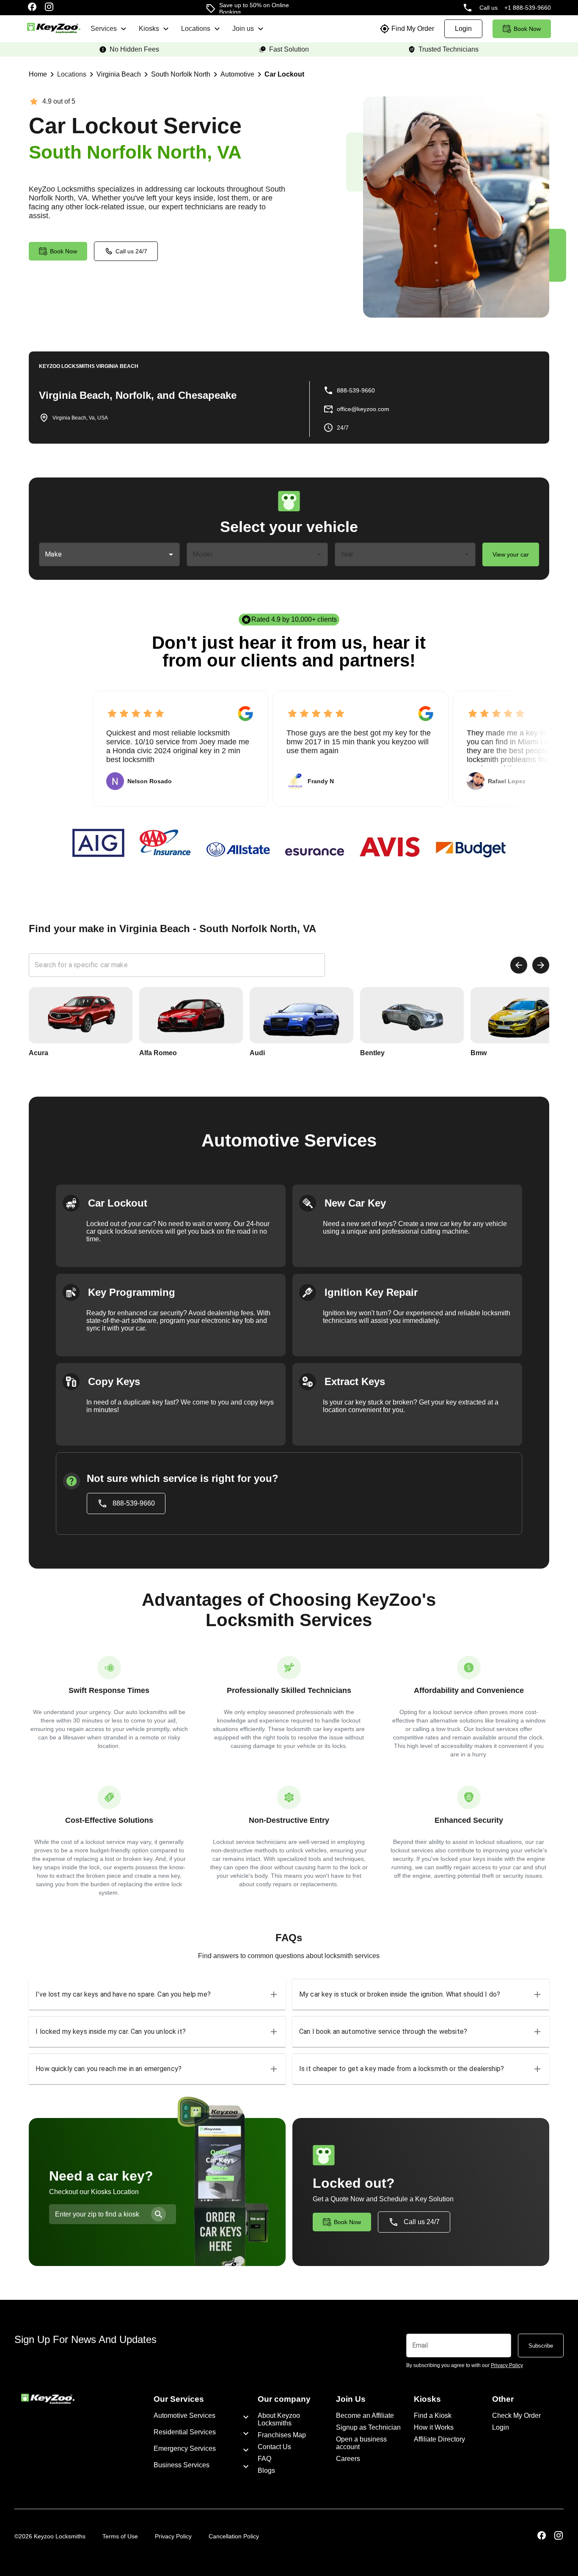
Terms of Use (120, 2536)
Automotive (237, 74)
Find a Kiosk (433, 2416)
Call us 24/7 (131, 251)
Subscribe (541, 2346)
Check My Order (516, 2416)
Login (501, 2427)
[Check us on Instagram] (49, 8)
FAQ (264, 2459)
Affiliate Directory (439, 2439)
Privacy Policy (173, 2536)
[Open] (171, 554)
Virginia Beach (119, 74)
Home (38, 74)
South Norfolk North (181, 74)
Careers (348, 2459)
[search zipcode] (158, 2214)
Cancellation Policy (234, 2536)
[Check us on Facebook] (32, 8)
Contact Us (274, 2447)
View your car (511, 554)
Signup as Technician (368, 2427)
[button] (157, 1994)
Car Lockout (284, 74)
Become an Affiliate (365, 2416)
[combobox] (103, 554)
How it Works (434, 2427)
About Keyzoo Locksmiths (279, 2419)
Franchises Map (282, 2435)
